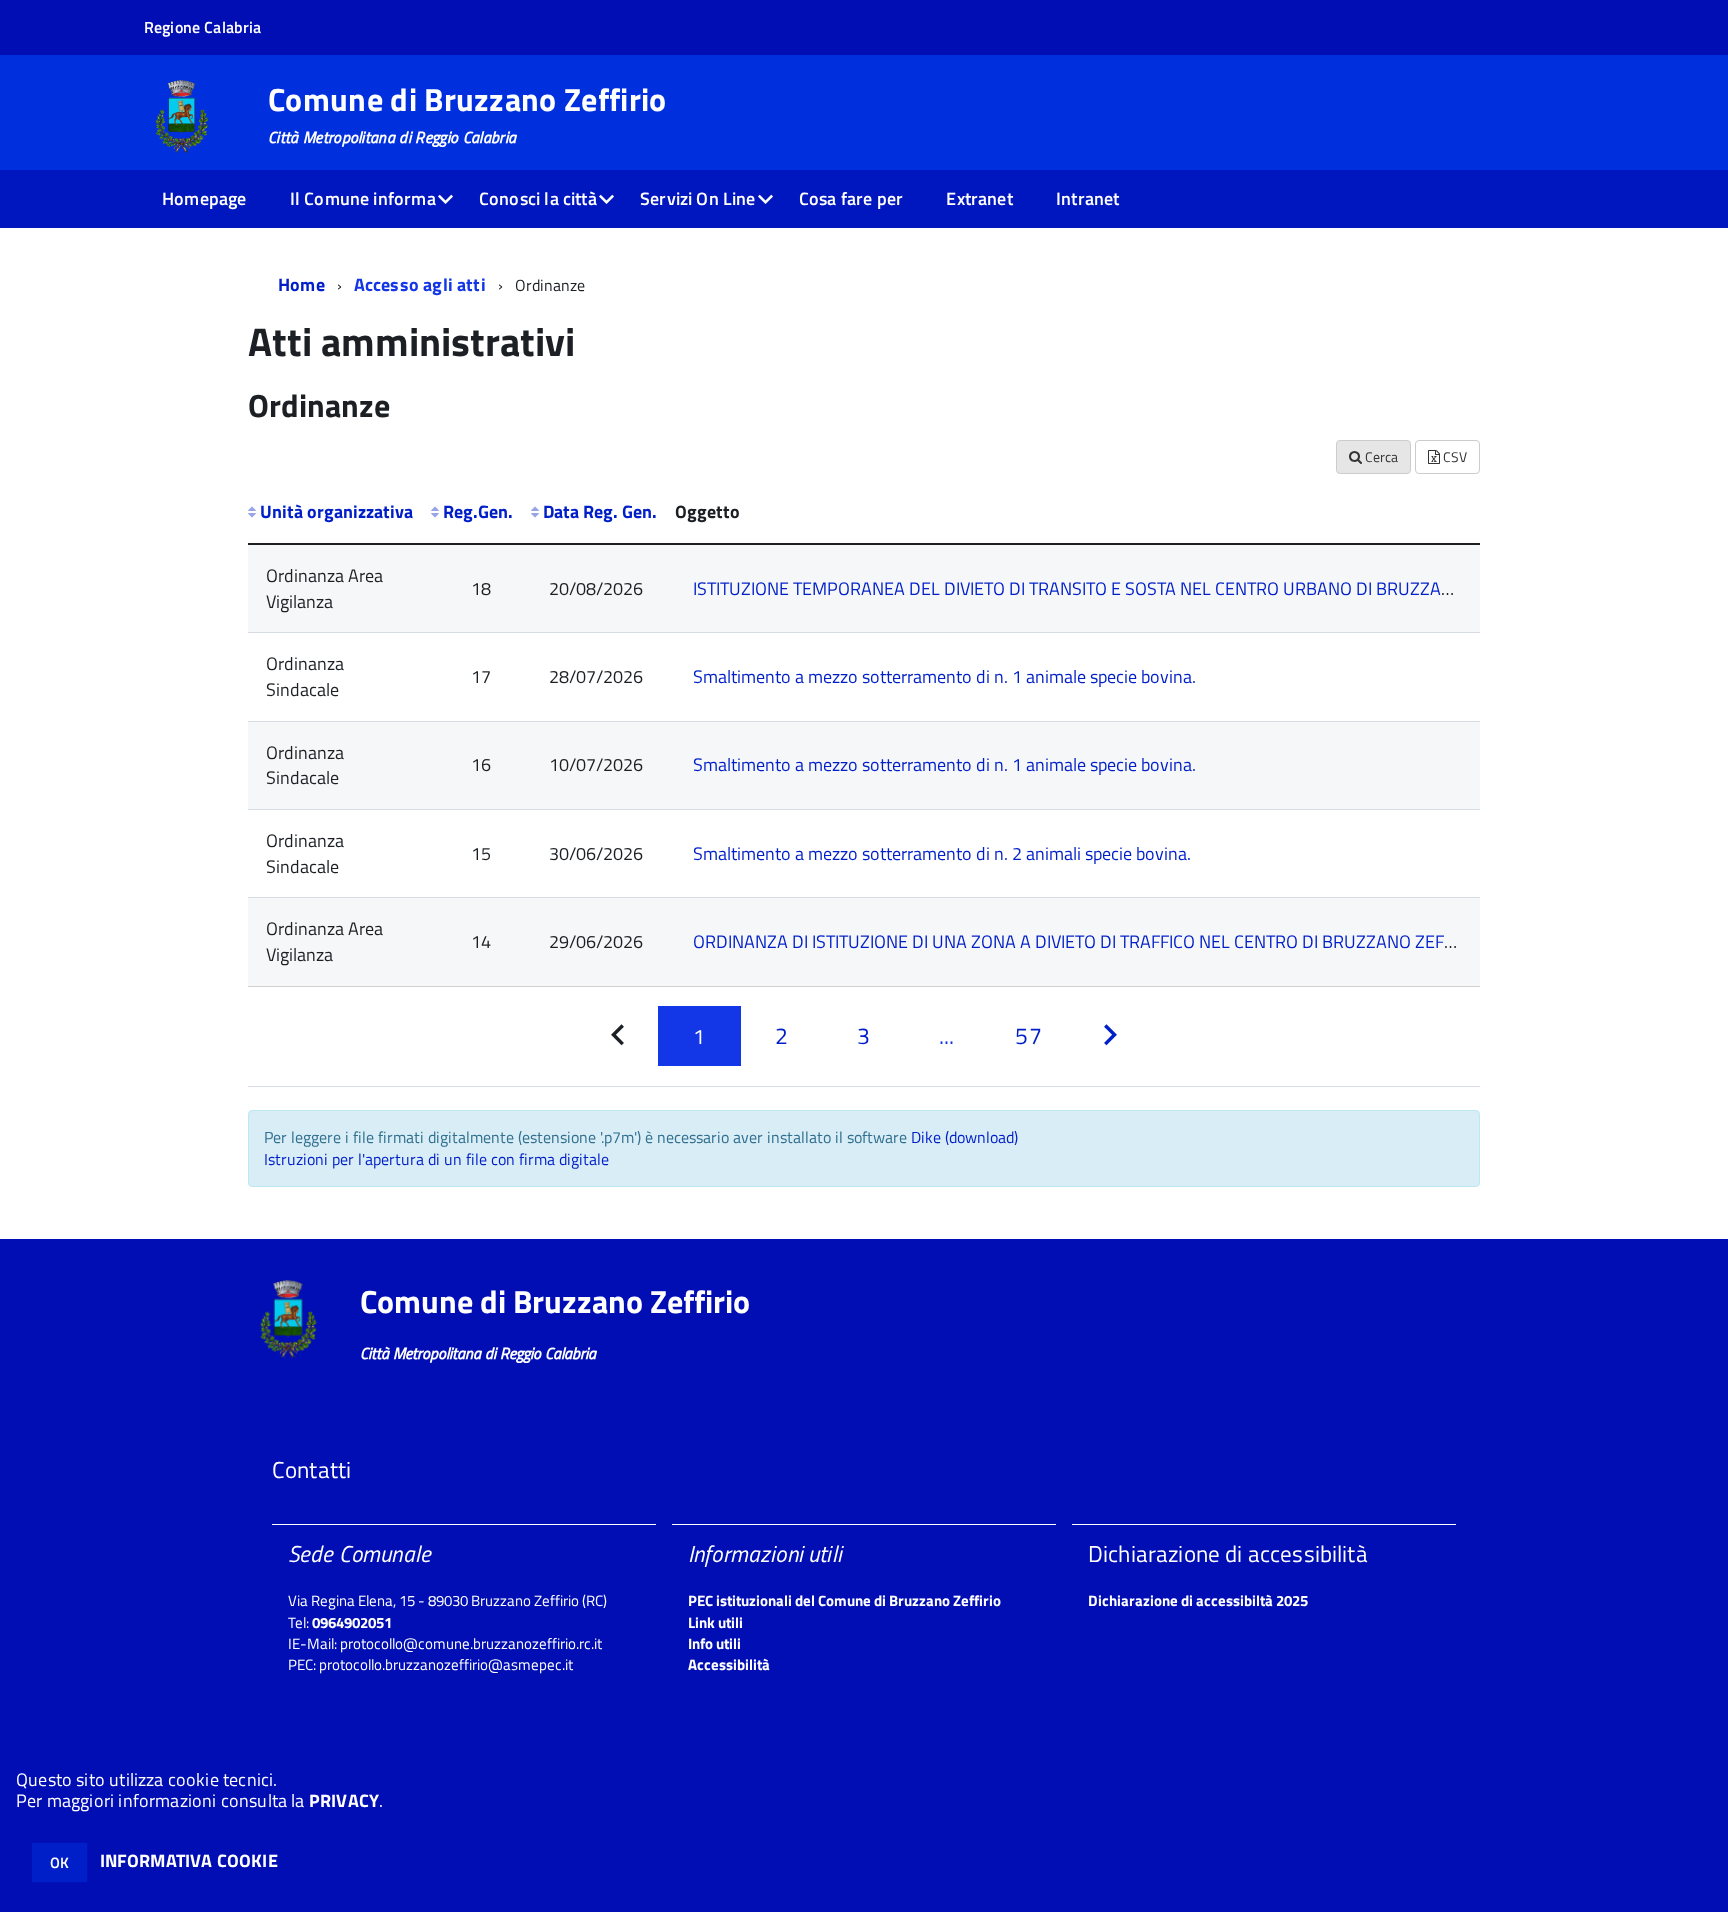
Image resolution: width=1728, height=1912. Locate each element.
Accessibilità (729, 1664)
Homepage (204, 198)
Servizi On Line (698, 198)
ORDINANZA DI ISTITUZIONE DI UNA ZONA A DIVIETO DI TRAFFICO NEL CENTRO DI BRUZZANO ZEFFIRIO (1088, 941)
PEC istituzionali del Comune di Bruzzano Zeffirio (844, 1600)
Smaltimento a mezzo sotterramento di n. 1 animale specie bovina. (944, 676)
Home (301, 284)
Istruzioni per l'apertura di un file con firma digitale (436, 1159)
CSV (1453, 456)
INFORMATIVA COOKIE (189, 1860)
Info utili (714, 1643)
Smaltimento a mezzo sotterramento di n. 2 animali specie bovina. (942, 853)
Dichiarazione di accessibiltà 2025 (1198, 1600)
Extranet (979, 198)
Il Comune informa (363, 198)
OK (59, 1862)
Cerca (1380, 456)
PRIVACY (344, 1800)
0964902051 (352, 1622)
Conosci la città (538, 198)
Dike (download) (964, 1137)
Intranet (1087, 198)
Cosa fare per (851, 198)
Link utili (715, 1622)
